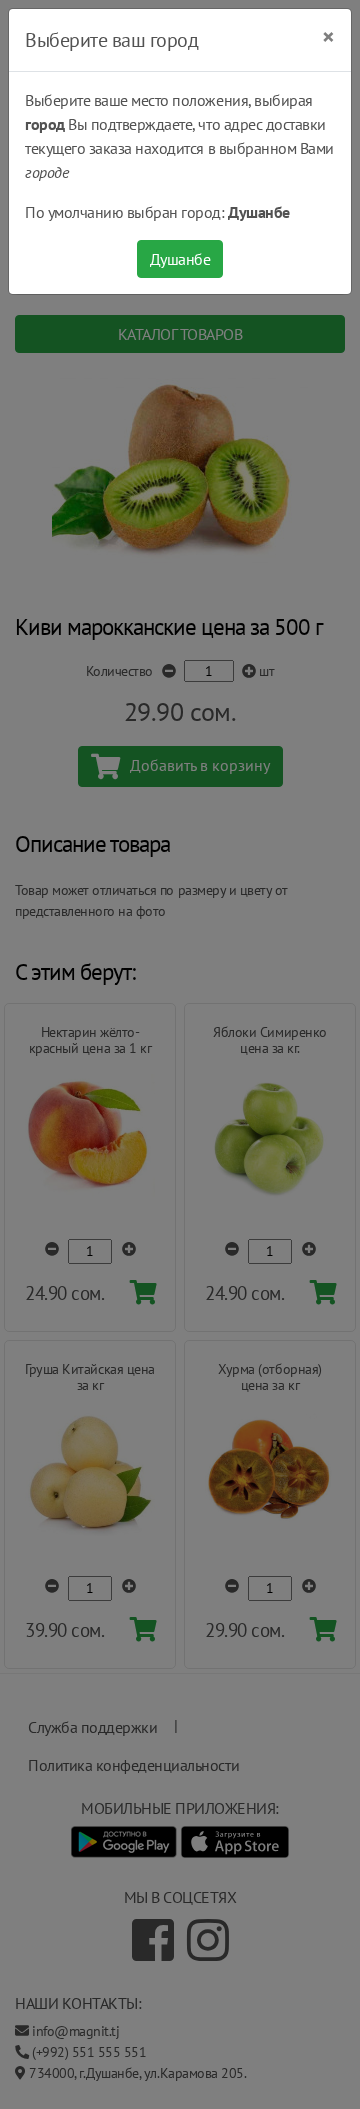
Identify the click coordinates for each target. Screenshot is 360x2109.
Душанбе (180, 259)
